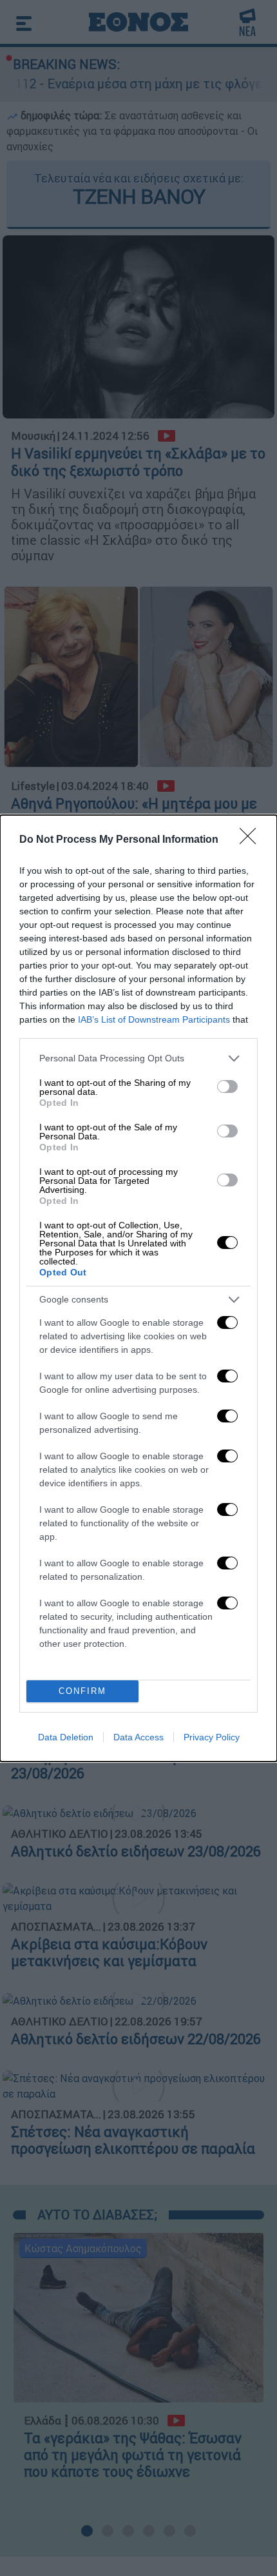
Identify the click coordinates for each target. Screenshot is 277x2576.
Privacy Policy (212, 1737)
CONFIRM (82, 1691)
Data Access (138, 1737)
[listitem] (138, 1058)
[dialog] (138, 1288)
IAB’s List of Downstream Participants (154, 1019)
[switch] (227, 1086)
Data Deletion (66, 1737)
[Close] (252, 840)
